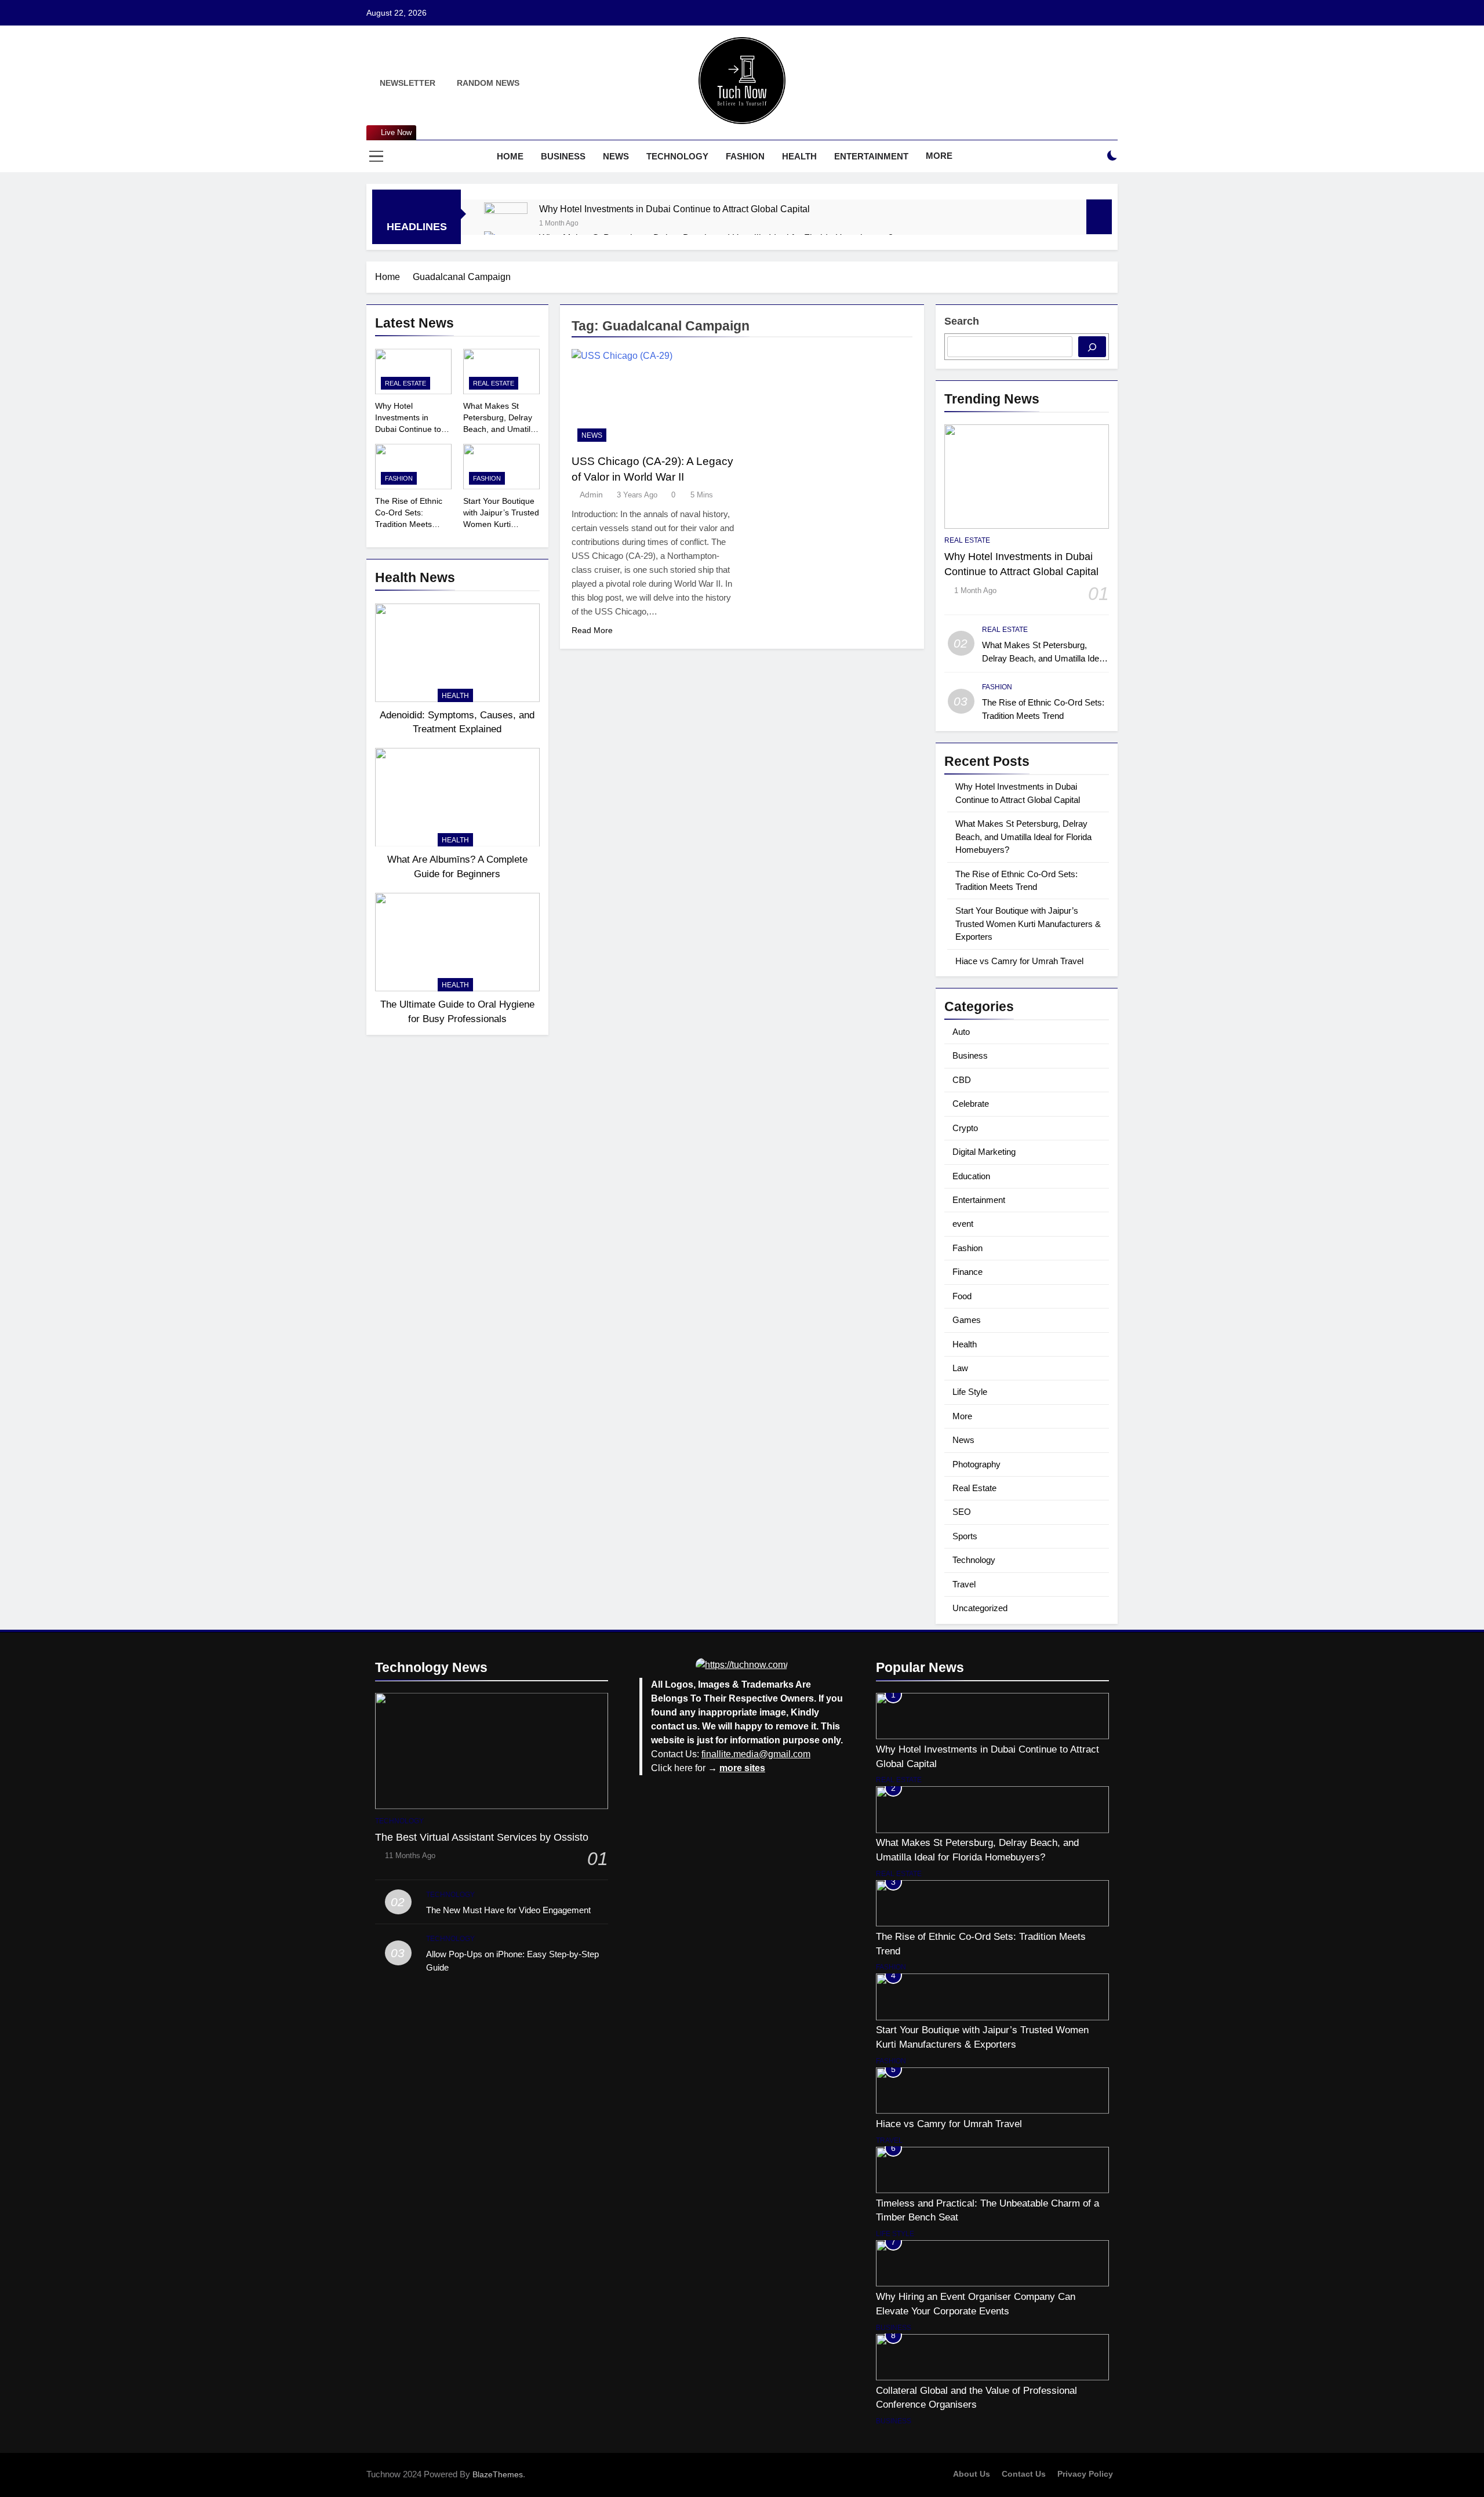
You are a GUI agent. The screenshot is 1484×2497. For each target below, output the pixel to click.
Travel (964, 1584)
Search (962, 321)
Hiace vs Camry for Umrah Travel (1019, 961)
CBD (962, 1080)
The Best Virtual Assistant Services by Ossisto (482, 1837)
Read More (592, 630)
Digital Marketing (984, 1152)
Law (960, 1368)
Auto (961, 1032)
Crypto (965, 1128)
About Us (972, 2474)
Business (563, 156)
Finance (967, 1272)
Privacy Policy (1085, 2474)
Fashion (745, 156)
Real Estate (405, 383)
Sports (965, 1536)
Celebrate (971, 1104)
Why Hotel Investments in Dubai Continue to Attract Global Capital (674, 209)
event (963, 1224)
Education (971, 1176)
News (616, 156)
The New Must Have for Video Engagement (508, 1910)
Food (962, 1296)
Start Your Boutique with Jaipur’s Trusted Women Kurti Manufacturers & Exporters (501, 524)
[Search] (1092, 347)
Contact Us (1024, 2474)
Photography (976, 1464)
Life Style (970, 1392)
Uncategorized (980, 1608)
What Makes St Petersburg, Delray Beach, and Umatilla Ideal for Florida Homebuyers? (500, 429)
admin (591, 495)
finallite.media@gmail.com (756, 1754)
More (939, 156)
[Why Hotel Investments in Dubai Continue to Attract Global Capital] (506, 224)
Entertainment (871, 156)
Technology (677, 156)
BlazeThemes (498, 2474)
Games (967, 1320)
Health (799, 156)
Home (510, 156)
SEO (962, 1512)
